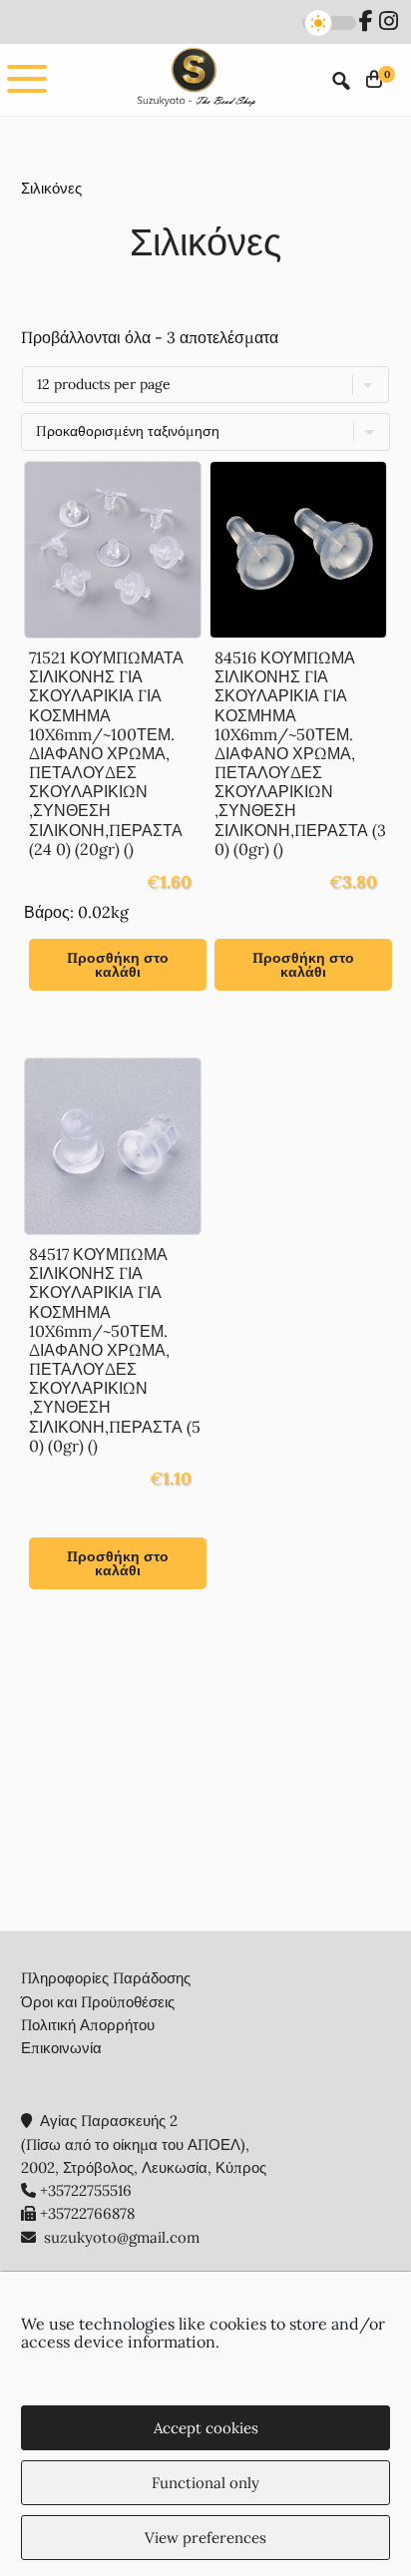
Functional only (205, 2483)
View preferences (205, 2538)
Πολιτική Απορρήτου (88, 2025)
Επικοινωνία (61, 2048)
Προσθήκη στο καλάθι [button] (118, 965)
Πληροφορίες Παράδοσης (106, 1978)
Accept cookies (206, 2428)
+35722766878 (87, 2213)
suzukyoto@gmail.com (122, 2237)
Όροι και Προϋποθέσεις (98, 2002)
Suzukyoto (195, 79)
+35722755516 (86, 2190)
